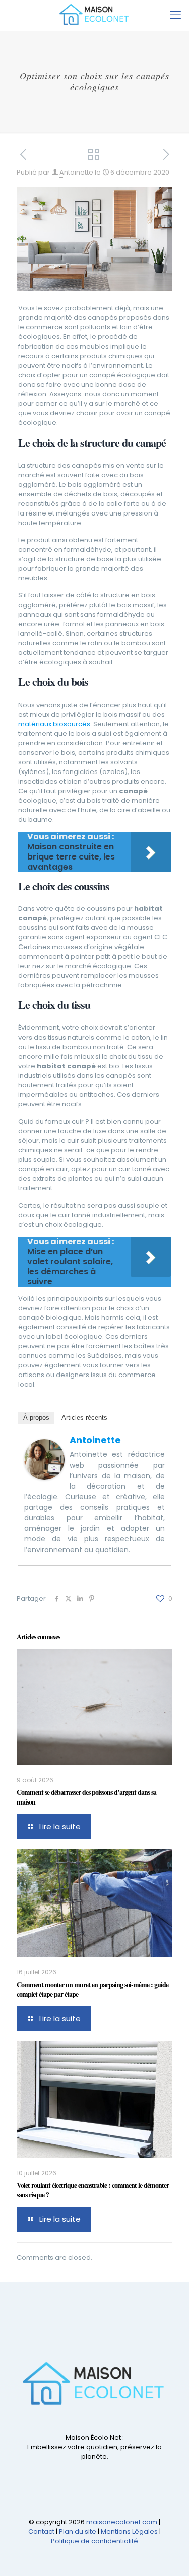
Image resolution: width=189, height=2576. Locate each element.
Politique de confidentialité (94, 2541)
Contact (41, 2531)
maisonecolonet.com (122, 2522)
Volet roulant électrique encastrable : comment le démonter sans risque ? (93, 2190)
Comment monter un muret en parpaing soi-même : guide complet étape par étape (92, 1989)
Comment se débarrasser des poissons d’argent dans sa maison (86, 1797)
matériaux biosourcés (54, 724)
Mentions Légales (129, 2531)
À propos (36, 1418)
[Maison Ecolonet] (94, 15)
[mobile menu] (175, 15)
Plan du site (78, 2531)
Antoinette (76, 172)
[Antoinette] (44, 1477)
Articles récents (84, 1418)
